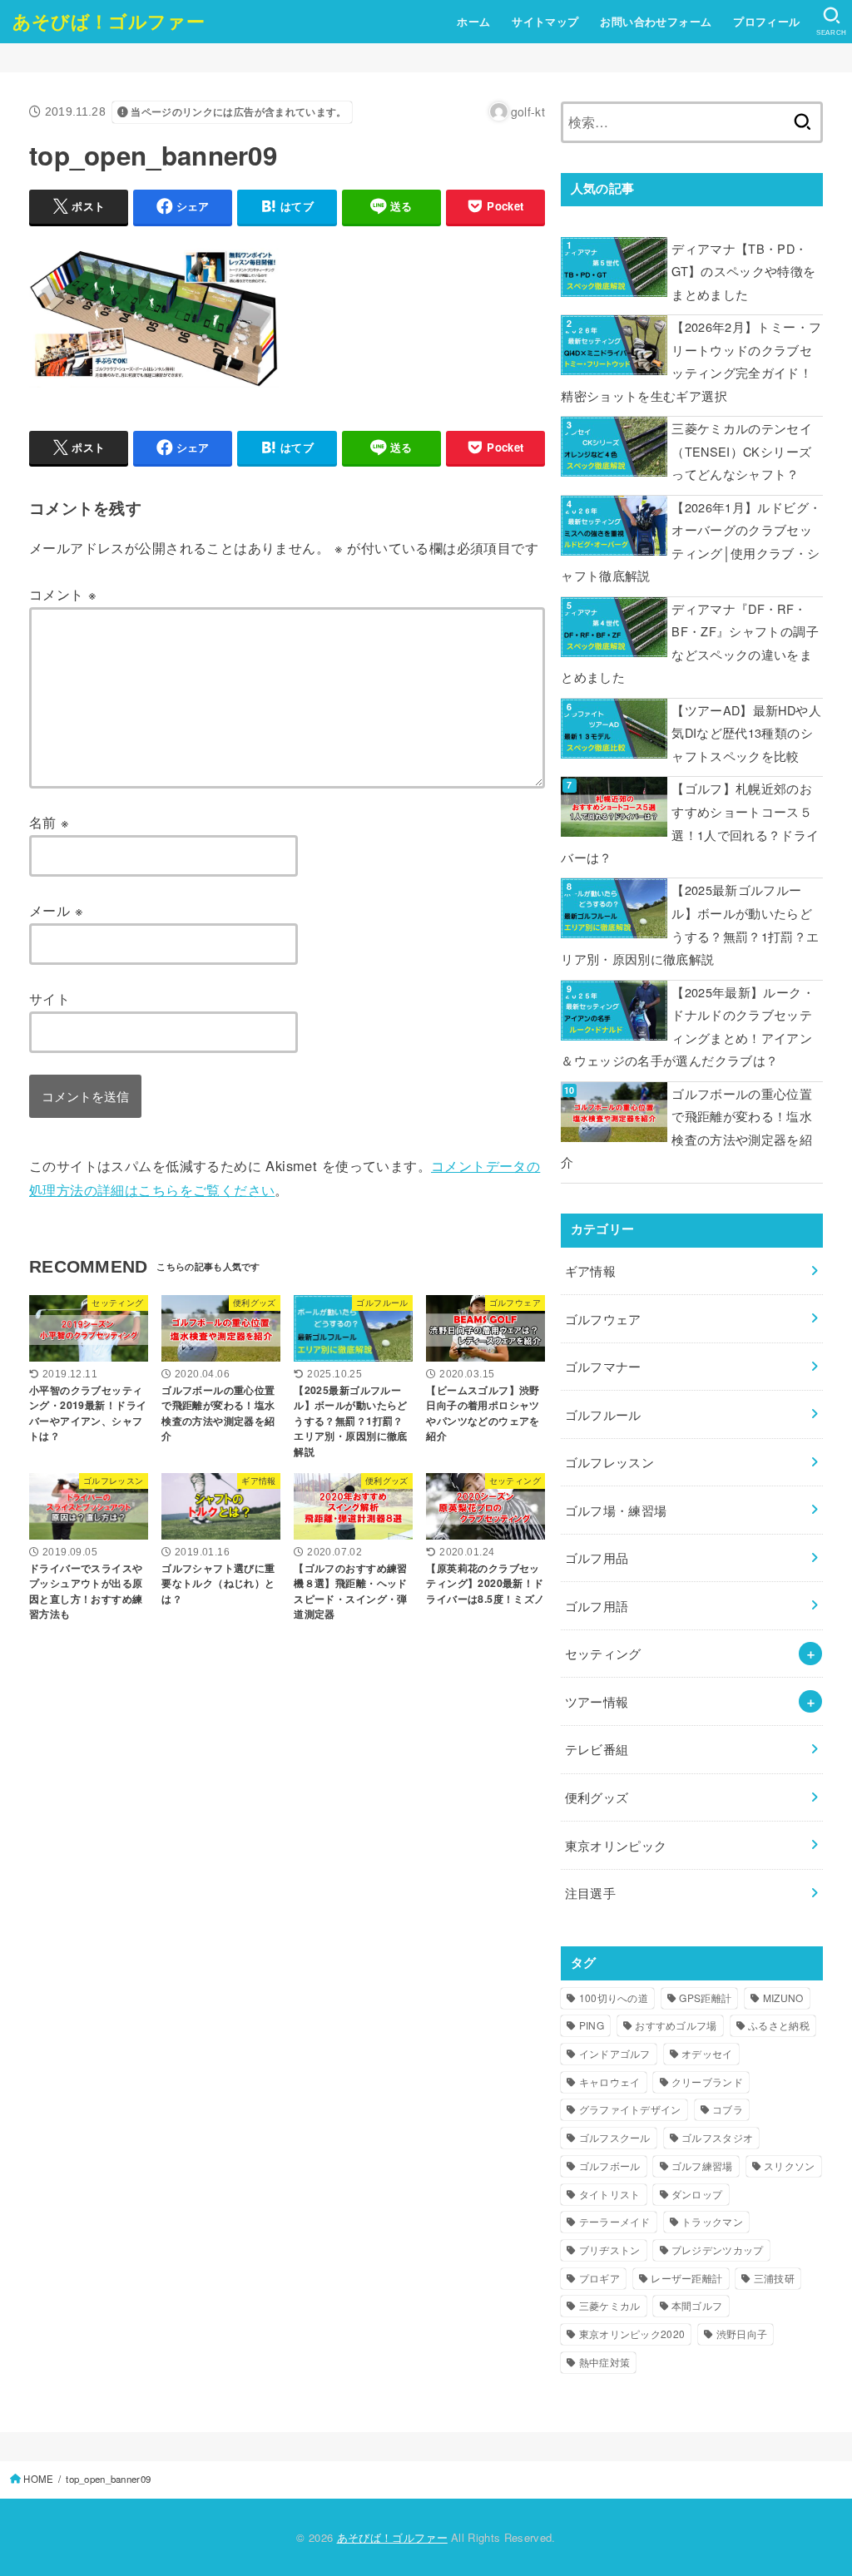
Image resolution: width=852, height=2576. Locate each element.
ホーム (473, 22)
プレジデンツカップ (718, 2250)
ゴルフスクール (615, 2137)
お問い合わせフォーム (656, 22)
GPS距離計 (705, 1998)
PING (592, 2025)
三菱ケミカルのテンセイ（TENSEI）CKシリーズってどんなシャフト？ (742, 451)
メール (56, 910)
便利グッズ (597, 1797)
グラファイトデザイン (630, 2109)
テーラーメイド (615, 2221)
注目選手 (590, 1893)
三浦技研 (774, 2278)
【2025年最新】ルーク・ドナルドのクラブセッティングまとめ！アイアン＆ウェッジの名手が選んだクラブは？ (688, 1026)
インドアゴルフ (615, 2053)
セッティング (603, 1653)
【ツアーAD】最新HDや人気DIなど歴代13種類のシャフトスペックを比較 (746, 733)
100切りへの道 (614, 1998)
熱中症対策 (605, 2362)
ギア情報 (590, 1271)
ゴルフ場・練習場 (616, 1510)
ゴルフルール (603, 1414)
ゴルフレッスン (610, 1462)
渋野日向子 (742, 2334)
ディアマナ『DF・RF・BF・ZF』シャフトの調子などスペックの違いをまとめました (690, 643)
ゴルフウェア (603, 1319)
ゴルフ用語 (597, 1606)
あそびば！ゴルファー (109, 21)
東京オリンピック (616, 1845)
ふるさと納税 (779, 2025)
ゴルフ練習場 (702, 2166)
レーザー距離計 (686, 2278)
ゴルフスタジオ (717, 2137)
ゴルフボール (610, 2166)
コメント (63, 594)
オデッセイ (707, 2053)
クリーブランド (707, 2082)
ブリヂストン (610, 2250)
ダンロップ (697, 2194)
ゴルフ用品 (597, 1557)
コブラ (728, 2109)
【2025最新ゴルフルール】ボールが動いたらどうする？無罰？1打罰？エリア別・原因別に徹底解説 (690, 924)
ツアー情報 (597, 1701)
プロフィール (766, 22)
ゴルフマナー (603, 1366)
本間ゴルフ (697, 2305)
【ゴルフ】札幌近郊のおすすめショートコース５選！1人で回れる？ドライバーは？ (690, 823)
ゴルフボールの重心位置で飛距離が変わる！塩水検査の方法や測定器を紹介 (686, 1128)
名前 (50, 822)
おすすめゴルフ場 (676, 2025)
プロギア (599, 2278)
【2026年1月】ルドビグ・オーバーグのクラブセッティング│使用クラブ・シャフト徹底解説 (691, 541)
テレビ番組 (597, 1749)
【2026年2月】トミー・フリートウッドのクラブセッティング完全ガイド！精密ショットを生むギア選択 (691, 361)
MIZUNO (783, 1998)
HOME (38, 2479)
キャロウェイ (610, 2082)
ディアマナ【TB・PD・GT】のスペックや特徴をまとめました (743, 271)
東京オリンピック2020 (632, 2334)
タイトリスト (610, 2194)
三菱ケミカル (610, 2305)
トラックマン (712, 2221)
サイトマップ (545, 22)
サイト (50, 998)
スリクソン (790, 2166)
